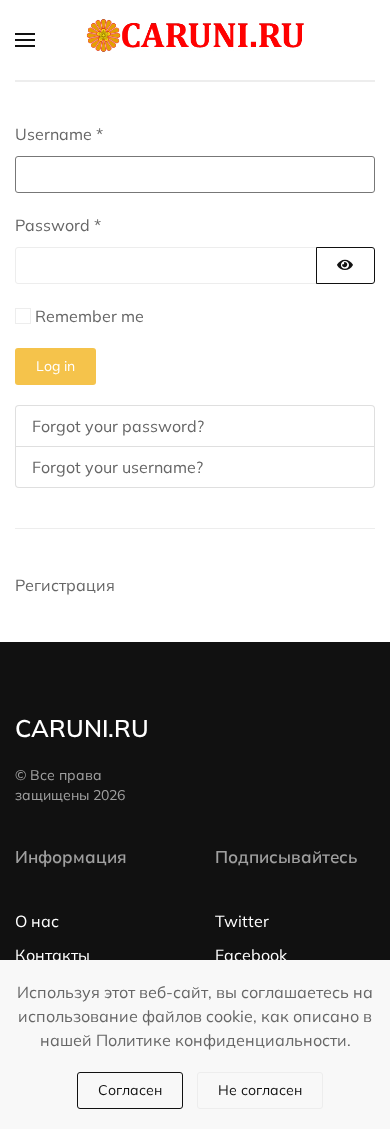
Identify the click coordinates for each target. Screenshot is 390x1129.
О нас (37, 921)
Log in (55, 366)
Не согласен (260, 1090)
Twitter (242, 921)
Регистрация (65, 585)
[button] (25, 40)
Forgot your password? (118, 426)
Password (58, 225)
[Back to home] (195, 40)
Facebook (251, 955)
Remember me (89, 316)
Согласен (130, 1090)
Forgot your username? (117, 467)
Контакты (52, 955)
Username (59, 134)
